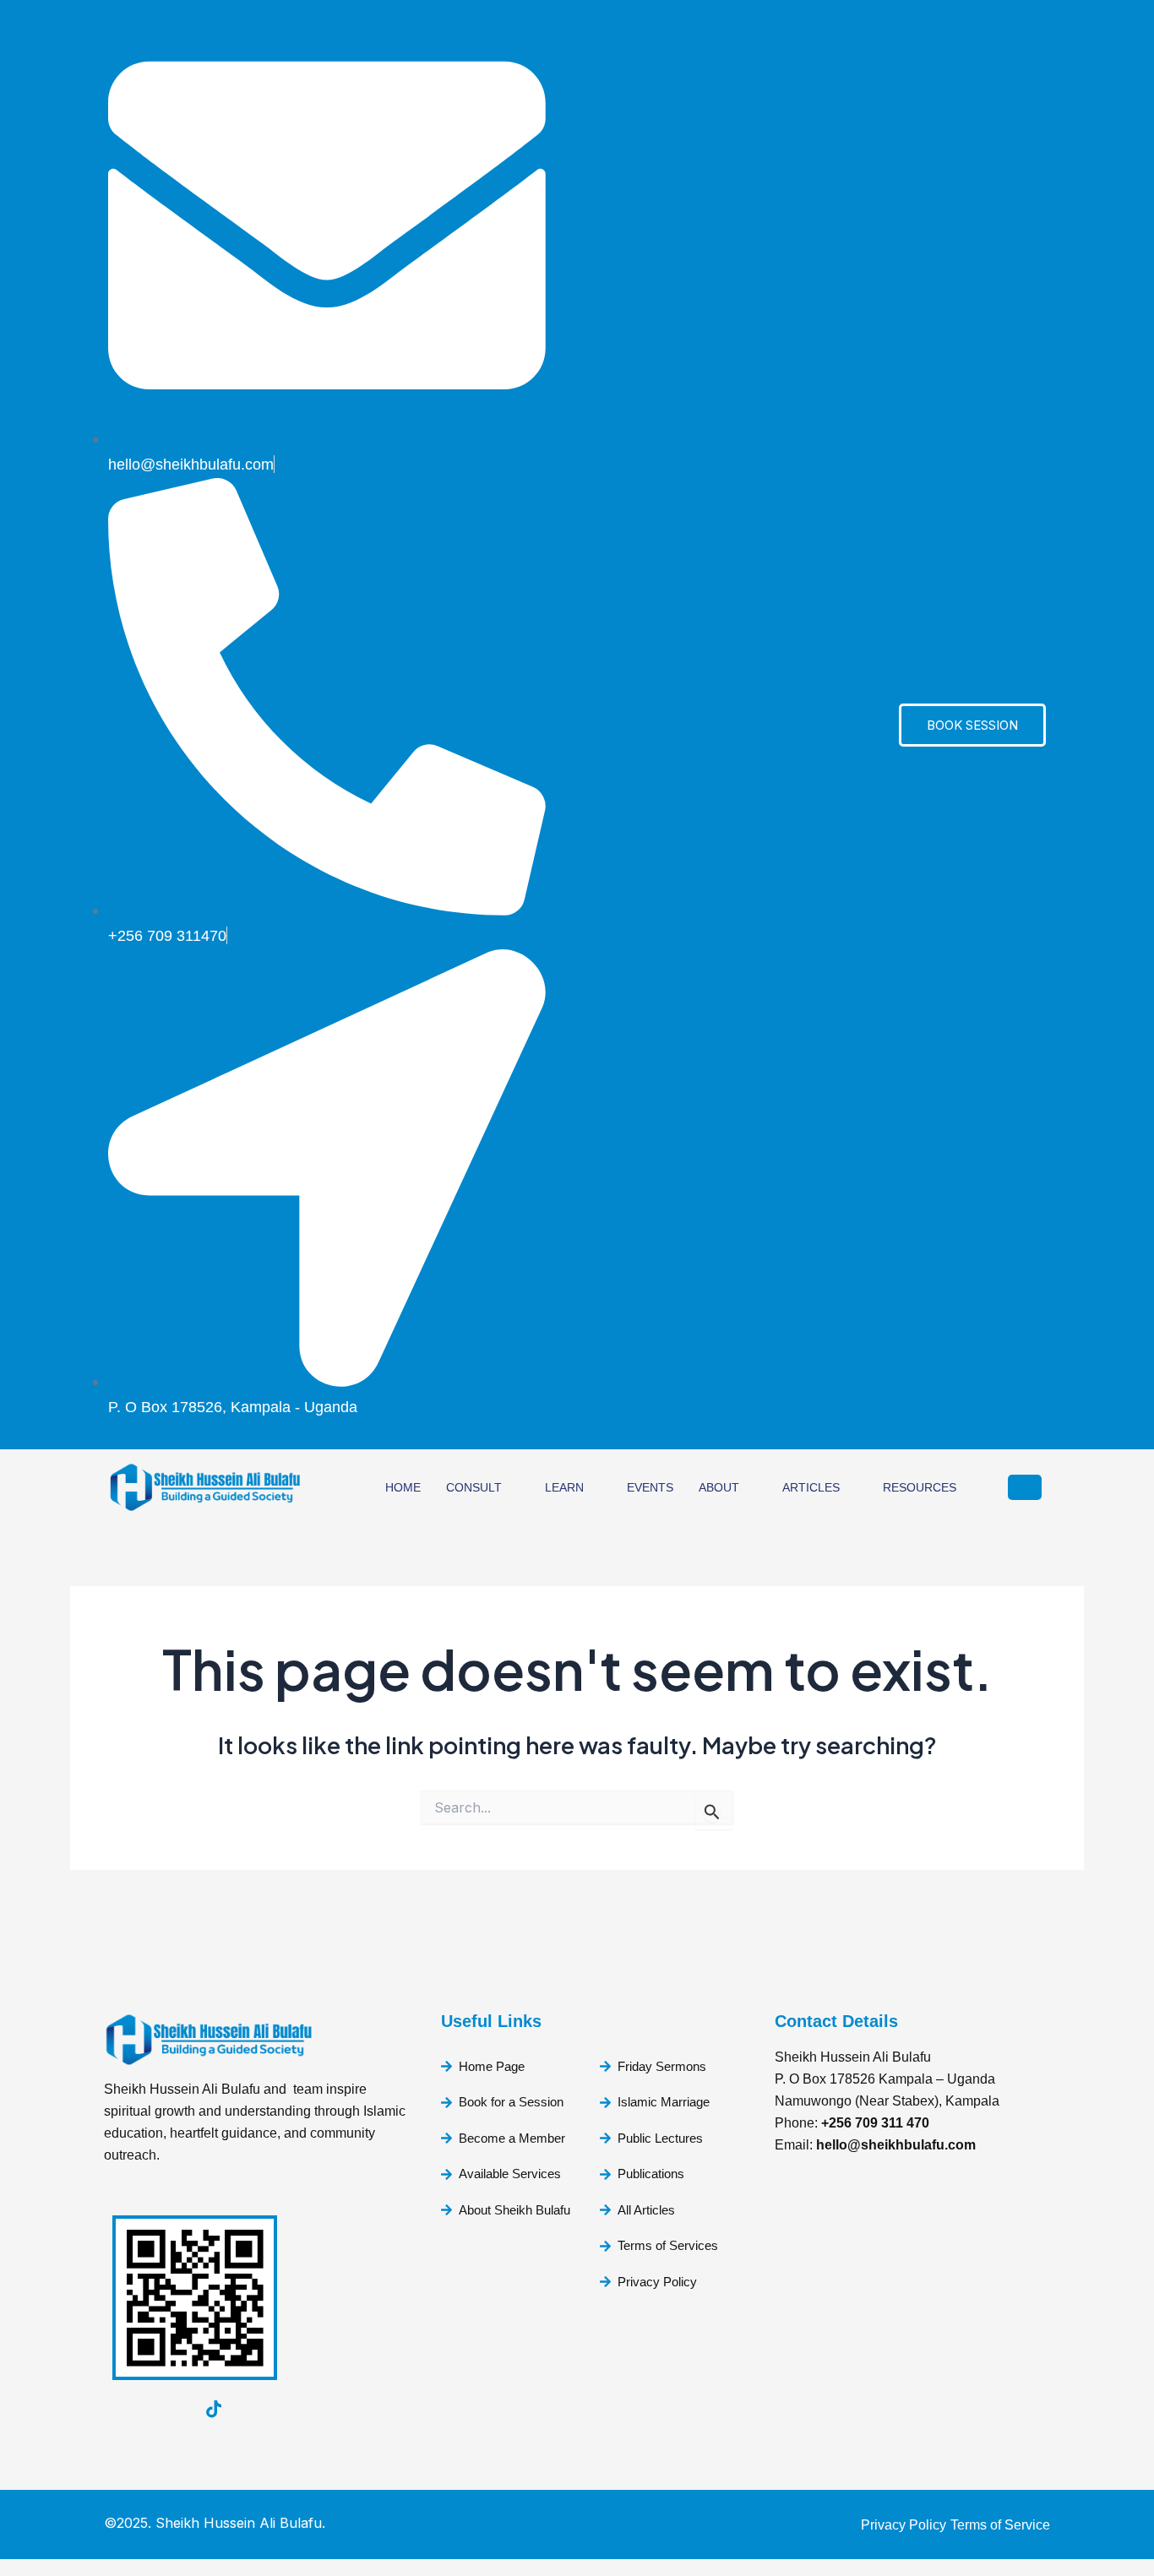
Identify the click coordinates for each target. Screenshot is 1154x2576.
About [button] (719, 1487)
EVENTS (650, 1487)
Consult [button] (474, 1487)
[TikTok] (214, 2410)
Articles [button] (811, 1487)
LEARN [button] (564, 1487)
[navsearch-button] (1025, 1487)
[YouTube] (121, 2410)
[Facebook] (167, 2410)
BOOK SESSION (972, 725)
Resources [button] (920, 1487)
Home (403, 1487)
